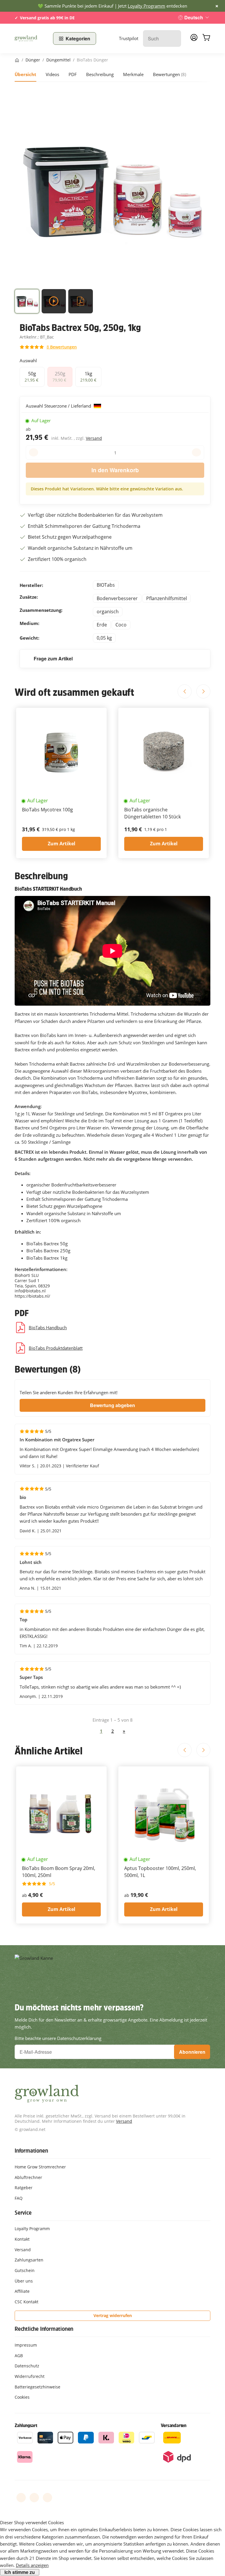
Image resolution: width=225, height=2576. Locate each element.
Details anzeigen (32, 2565)
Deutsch (194, 17)
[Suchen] (174, 38)
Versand (94, 438)
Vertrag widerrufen (113, 2315)
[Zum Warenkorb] (206, 38)
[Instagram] (47, 2498)
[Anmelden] (194, 39)
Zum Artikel (62, 844)
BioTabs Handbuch (48, 1328)
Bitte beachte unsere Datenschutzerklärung (58, 2038)
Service (23, 2213)
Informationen (31, 2151)
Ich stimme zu (20, 2572)
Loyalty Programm (146, 6)
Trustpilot (129, 38)
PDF (73, 74)
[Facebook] (21, 2498)
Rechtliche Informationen (44, 2329)
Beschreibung (100, 74)
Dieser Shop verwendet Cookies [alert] (32, 2522)
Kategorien (78, 38)
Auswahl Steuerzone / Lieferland (59, 406)
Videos (52, 74)
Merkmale (133, 74)
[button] (27, 303)
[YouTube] (34, 2498)
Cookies (22, 2397)
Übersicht (25, 74)
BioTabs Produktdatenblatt (56, 1348)
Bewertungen (169, 74)
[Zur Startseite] (30, 39)
